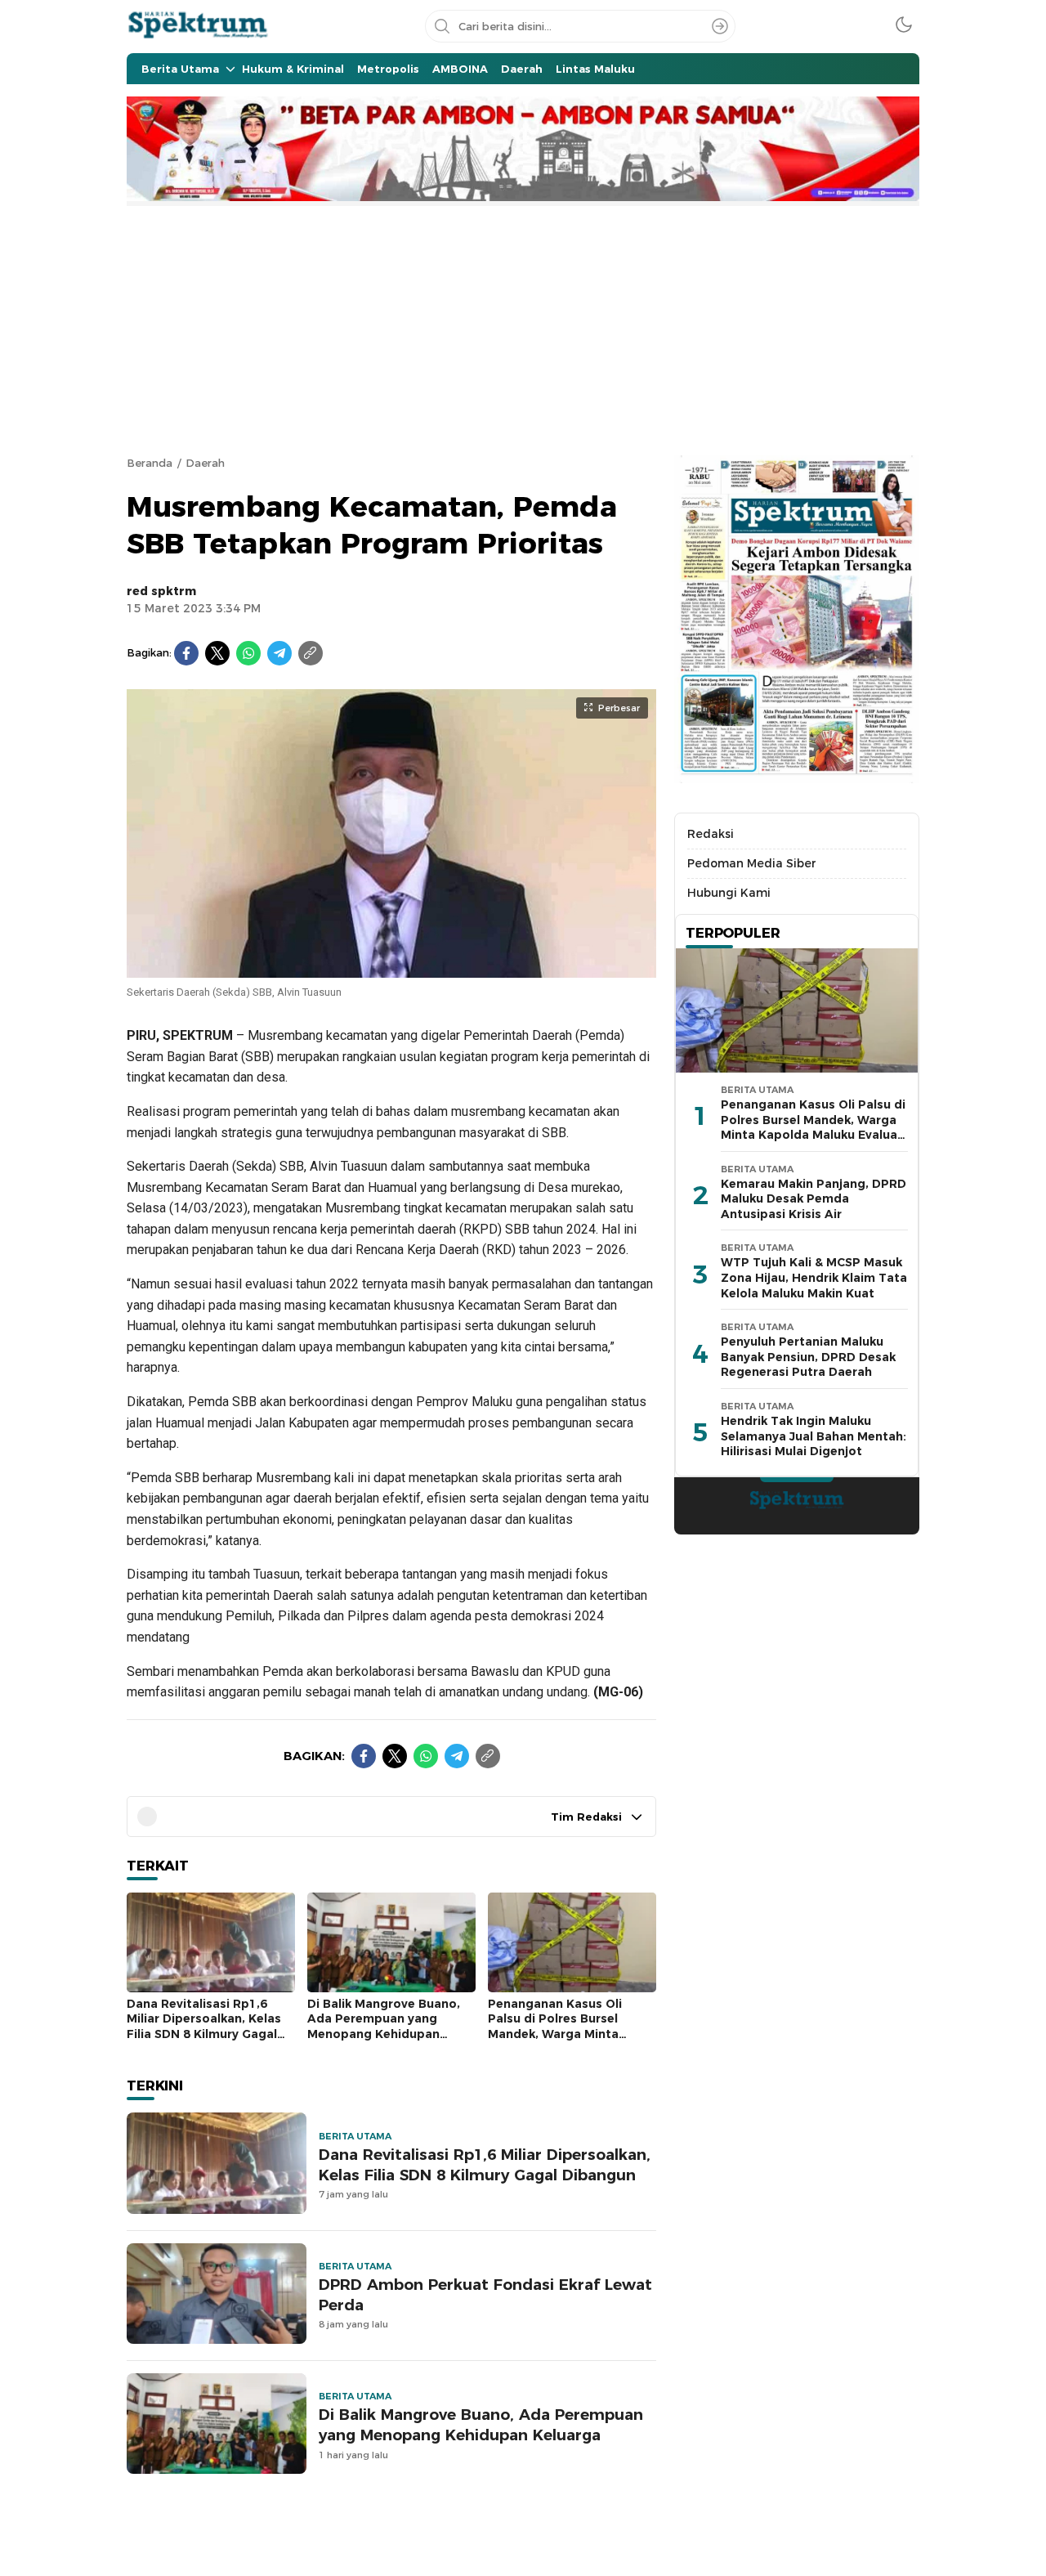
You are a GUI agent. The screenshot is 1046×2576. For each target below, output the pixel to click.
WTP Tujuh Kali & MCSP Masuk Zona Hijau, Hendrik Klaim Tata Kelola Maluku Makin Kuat (814, 1277)
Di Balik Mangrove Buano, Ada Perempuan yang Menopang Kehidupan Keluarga (384, 2027)
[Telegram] (279, 653)
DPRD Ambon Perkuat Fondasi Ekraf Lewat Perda (485, 2295)
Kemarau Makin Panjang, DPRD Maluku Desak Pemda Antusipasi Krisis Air (814, 1199)
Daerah (205, 463)
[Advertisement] (523, 329)
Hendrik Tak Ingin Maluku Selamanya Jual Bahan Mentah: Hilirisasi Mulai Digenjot (814, 1436)
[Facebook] (186, 653)
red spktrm (161, 591)
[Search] (720, 26)
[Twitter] (217, 653)
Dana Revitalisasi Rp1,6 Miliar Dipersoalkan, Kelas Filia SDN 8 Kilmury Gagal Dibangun (204, 2027)
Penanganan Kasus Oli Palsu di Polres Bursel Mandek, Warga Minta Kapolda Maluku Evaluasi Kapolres (562, 2034)
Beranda (150, 463)
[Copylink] (311, 653)
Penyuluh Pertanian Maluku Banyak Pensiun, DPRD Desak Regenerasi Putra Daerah (808, 1357)
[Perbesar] (391, 970)
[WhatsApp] (248, 653)
